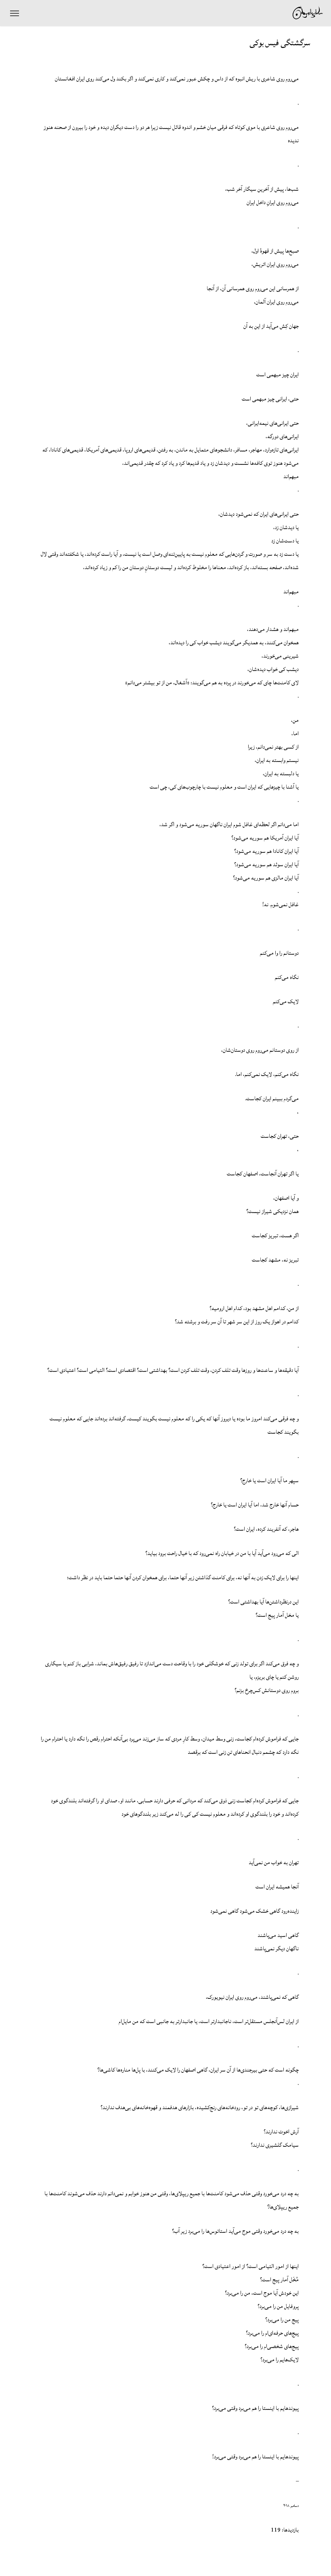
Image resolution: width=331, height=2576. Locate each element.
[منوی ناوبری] (15, 13)
